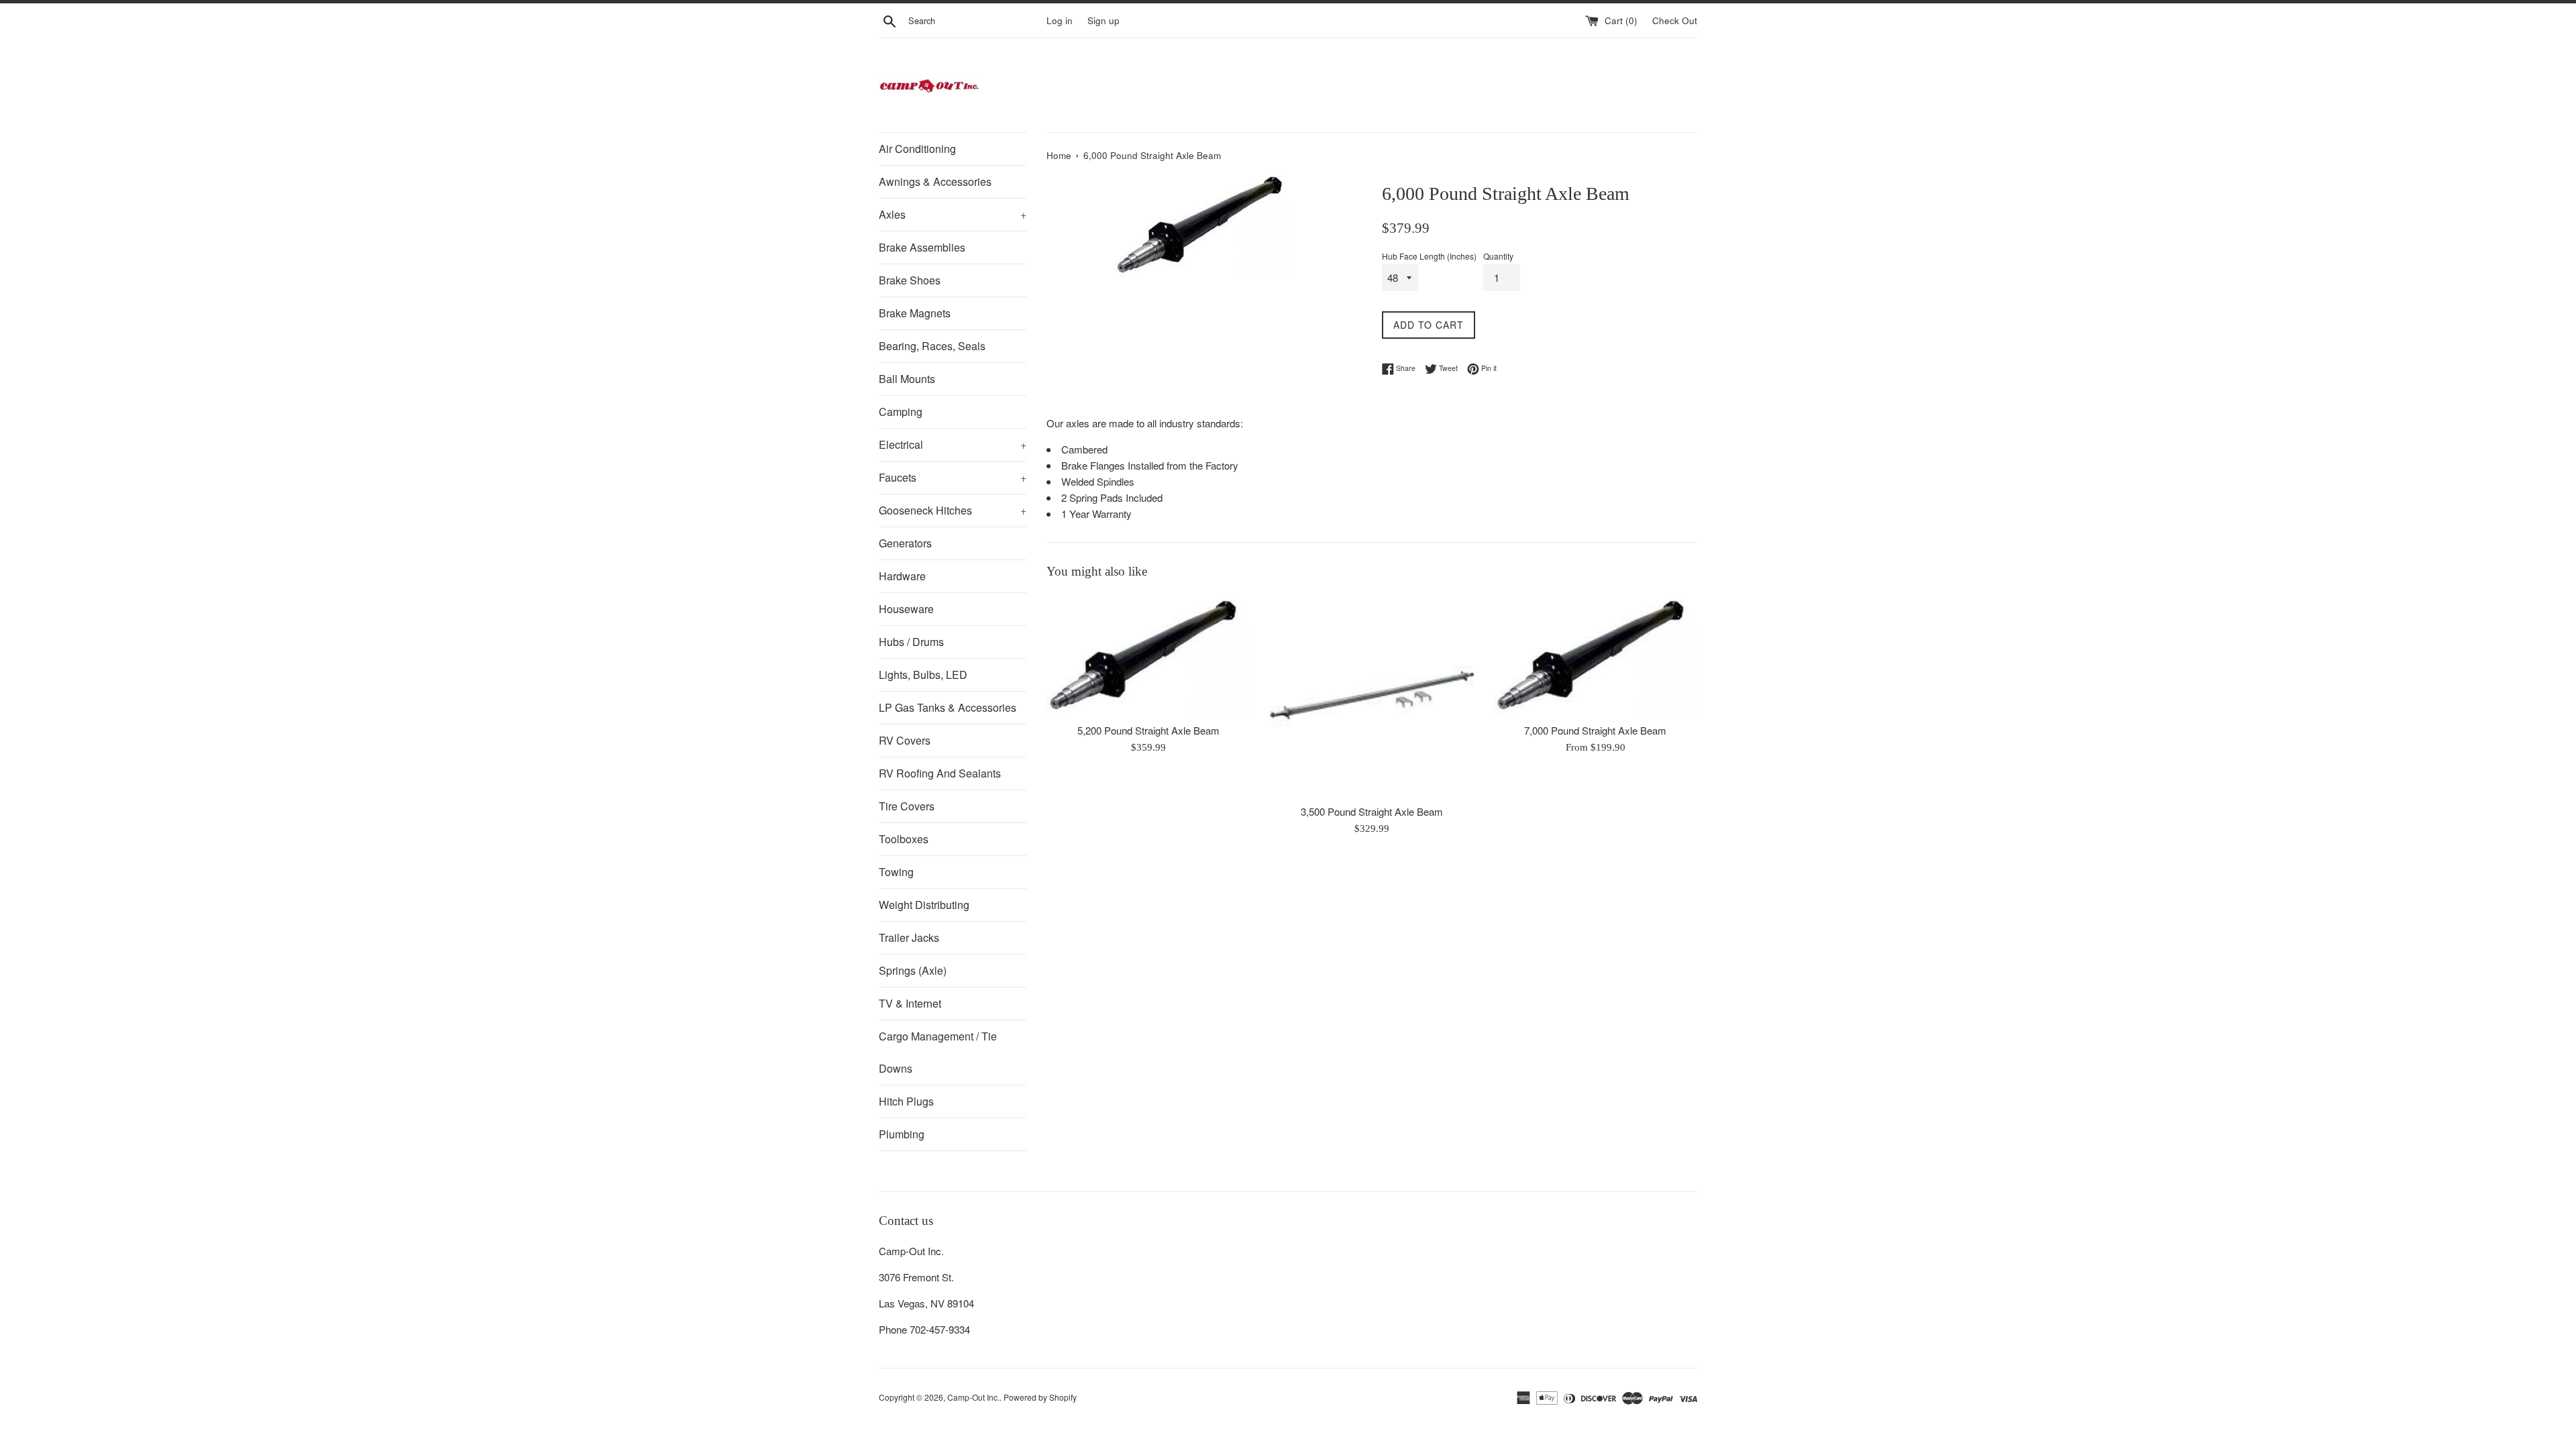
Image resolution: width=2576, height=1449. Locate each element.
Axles (953, 214)
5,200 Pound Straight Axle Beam (1148, 730)
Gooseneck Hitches (953, 510)
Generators (905, 543)
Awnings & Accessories (935, 181)
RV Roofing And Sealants (940, 773)
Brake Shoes (910, 280)
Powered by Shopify (1040, 1397)
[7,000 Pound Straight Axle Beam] (1596, 655)
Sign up (1104, 20)
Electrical (953, 444)
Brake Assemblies (922, 247)
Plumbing (902, 1134)
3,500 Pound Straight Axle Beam (1372, 811)
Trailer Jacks (909, 937)
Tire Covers (907, 806)
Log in (1060, 20)
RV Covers (905, 740)
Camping (901, 412)
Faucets (953, 477)
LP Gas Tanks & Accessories (948, 707)
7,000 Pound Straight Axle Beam (1595, 730)
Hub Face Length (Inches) (1429, 256)
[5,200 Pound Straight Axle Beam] (1148, 655)
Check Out (1675, 20)
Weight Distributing (924, 905)
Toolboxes (904, 839)
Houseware (906, 609)
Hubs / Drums (911, 642)
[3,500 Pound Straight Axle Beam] (1372, 695)
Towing (896, 872)
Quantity (1498, 256)
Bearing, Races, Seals (932, 346)
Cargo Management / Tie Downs (938, 1052)
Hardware (902, 576)
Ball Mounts (907, 379)
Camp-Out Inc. (973, 1397)
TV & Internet (910, 1003)
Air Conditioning (917, 149)
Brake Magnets (915, 313)
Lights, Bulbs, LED (923, 675)
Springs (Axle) (913, 970)
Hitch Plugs (906, 1101)
